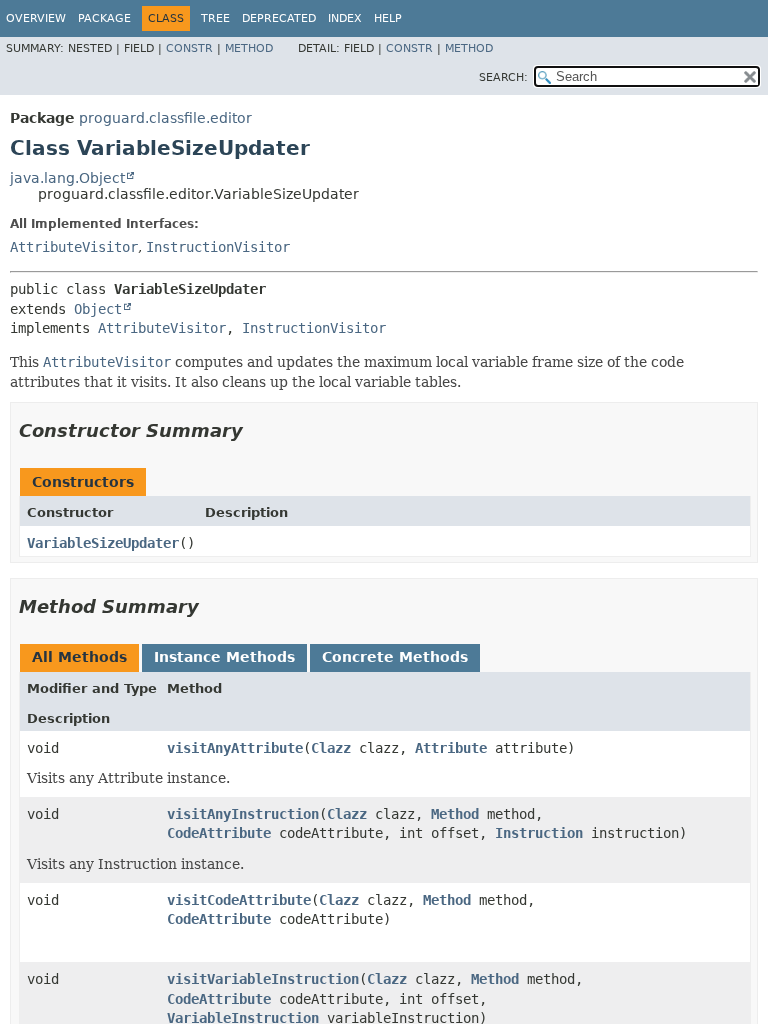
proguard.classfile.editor (165, 118)
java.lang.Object (67, 178)
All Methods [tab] (79, 657)
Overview (36, 18)
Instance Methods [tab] (224, 657)
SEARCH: (503, 77)
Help (388, 18)
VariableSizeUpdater (103, 543)
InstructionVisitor (218, 247)
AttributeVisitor (74, 247)
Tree (215, 18)
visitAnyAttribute (235, 748)
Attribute (451, 748)
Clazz (331, 748)
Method (249, 48)
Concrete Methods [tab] (395, 657)
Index (345, 18)
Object (98, 309)
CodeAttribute (219, 833)
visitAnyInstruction (243, 814)
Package (104, 18)
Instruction (539, 833)
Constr (189, 48)
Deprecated (279, 18)
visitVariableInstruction (263, 979)
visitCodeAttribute (239, 900)
